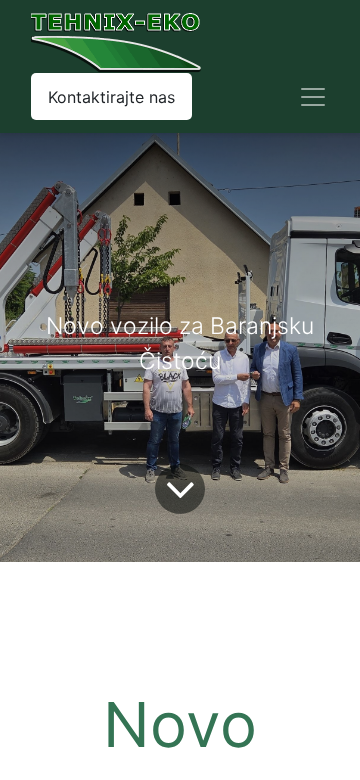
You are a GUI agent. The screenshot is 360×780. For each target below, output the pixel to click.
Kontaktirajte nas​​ (111, 97)
